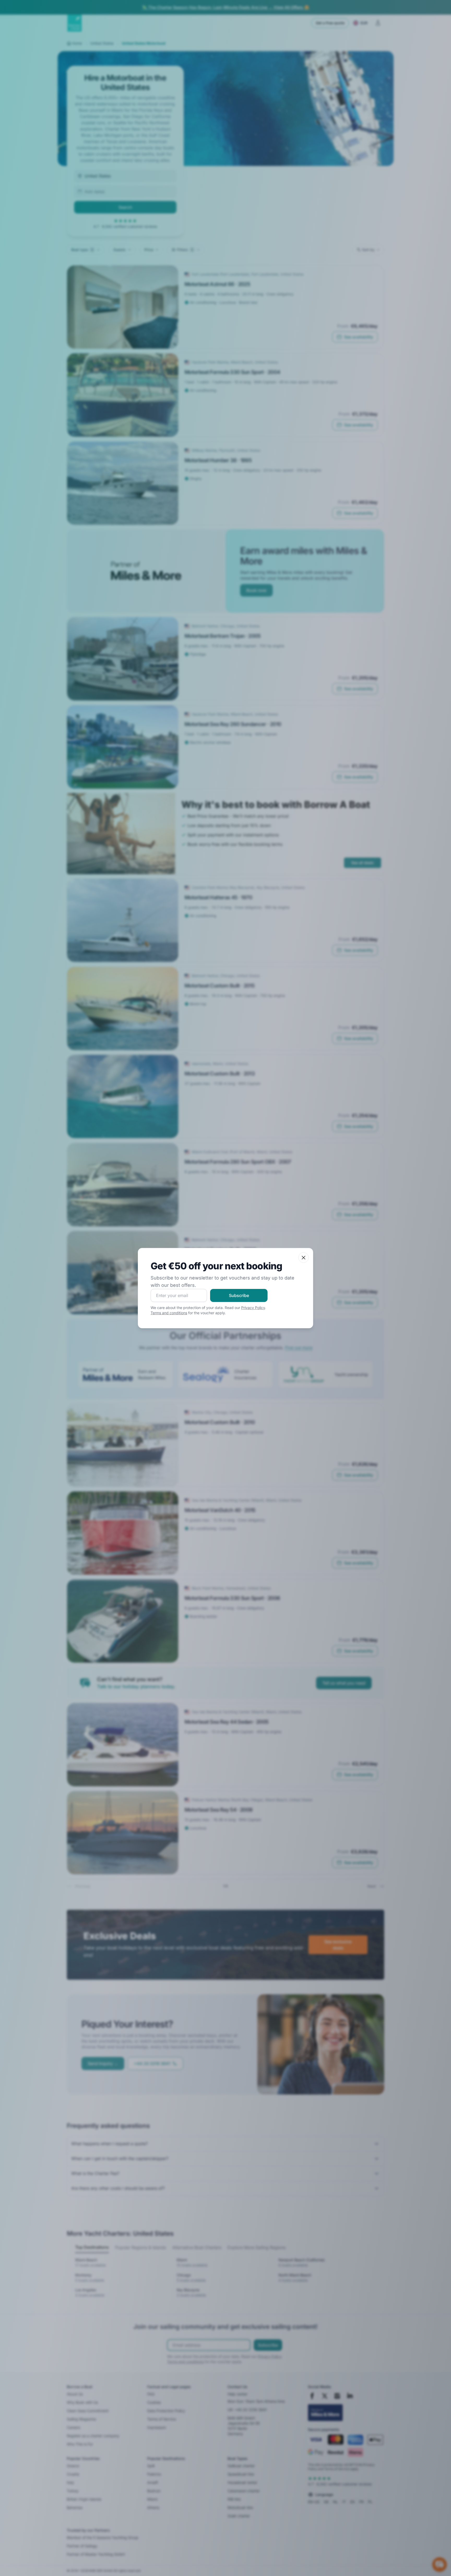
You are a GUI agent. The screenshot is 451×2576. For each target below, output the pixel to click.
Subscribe (239, 1295)
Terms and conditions (169, 1313)
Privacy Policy (253, 1308)
